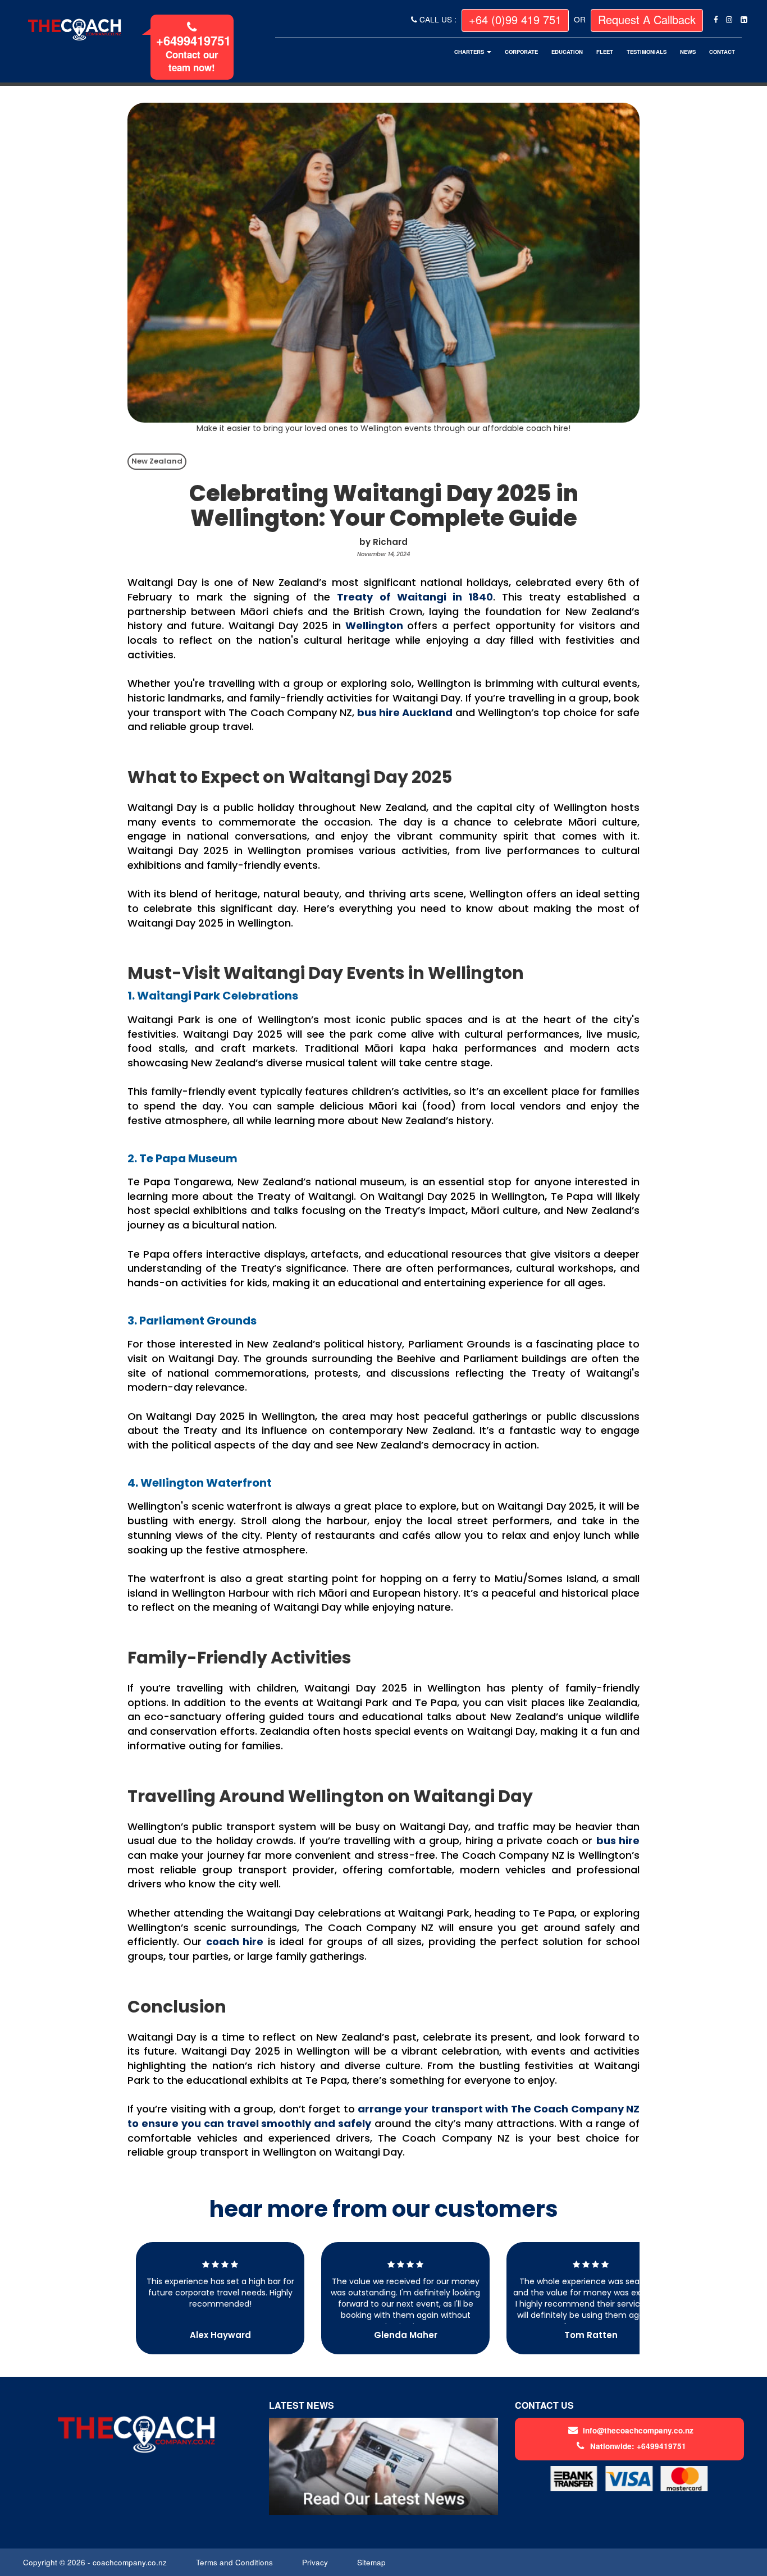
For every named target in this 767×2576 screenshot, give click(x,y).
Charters (470, 52)
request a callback (647, 19)
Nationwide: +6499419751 (638, 2446)
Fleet (605, 52)
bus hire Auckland (405, 712)
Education (567, 52)
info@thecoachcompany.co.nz (638, 2430)
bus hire (618, 1841)
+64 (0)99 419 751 (515, 19)
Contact (722, 52)
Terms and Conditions (236, 2562)
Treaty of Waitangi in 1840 (415, 597)
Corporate (521, 52)
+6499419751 (193, 40)
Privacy (316, 2562)
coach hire (235, 1942)
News (688, 52)
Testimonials (647, 52)
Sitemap (373, 2562)
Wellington (374, 625)
